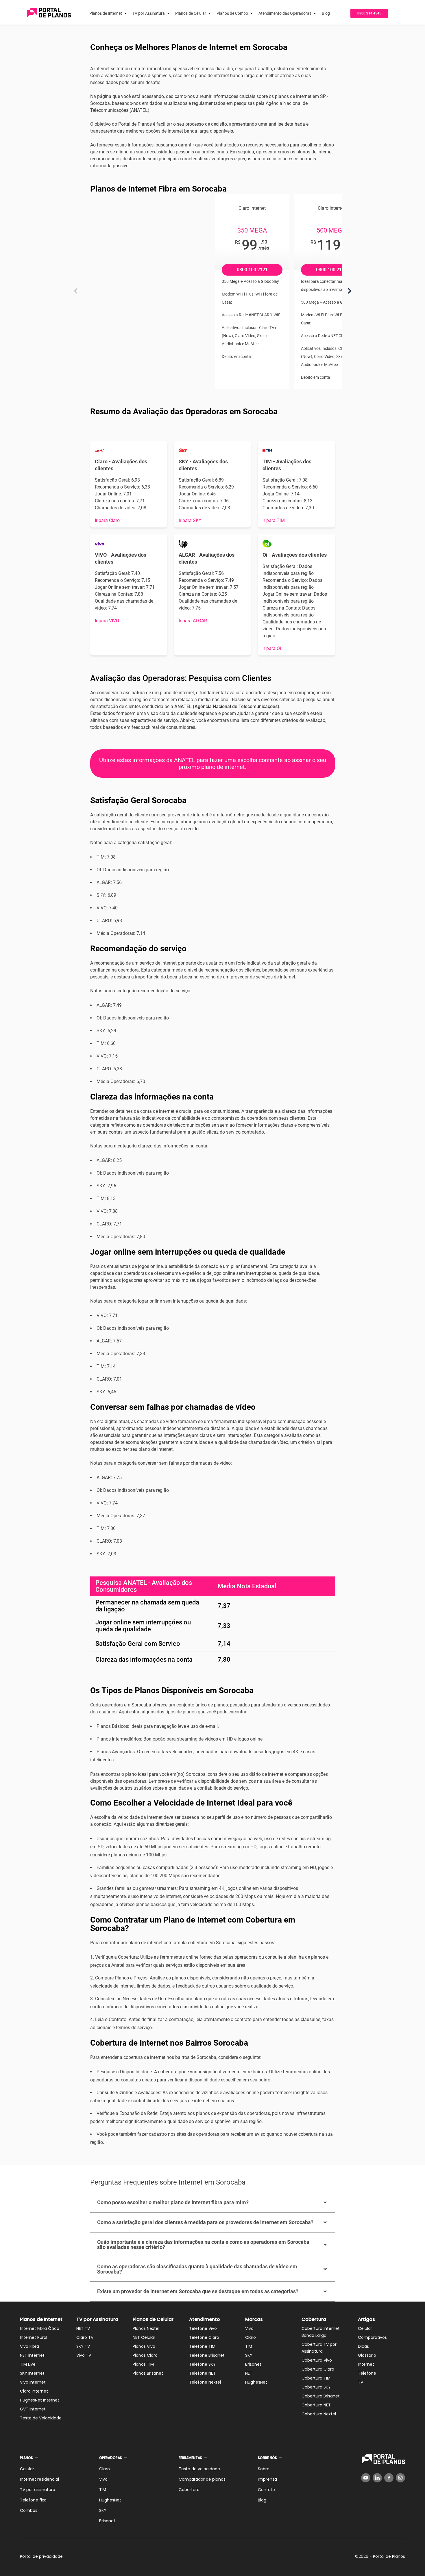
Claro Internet (34, 2391)
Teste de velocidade (199, 2469)
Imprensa (267, 2479)
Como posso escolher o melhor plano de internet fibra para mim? (173, 2202)
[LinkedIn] (377, 2478)
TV (361, 2382)
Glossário (367, 2355)
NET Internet (32, 2355)
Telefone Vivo (203, 2328)
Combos (29, 2510)
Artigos (366, 2319)
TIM (249, 2346)
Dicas (363, 2346)
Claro (251, 2337)
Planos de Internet (106, 13)
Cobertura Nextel (319, 2414)
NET (249, 2373)
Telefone (367, 2373)
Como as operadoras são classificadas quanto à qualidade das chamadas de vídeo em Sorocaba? (197, 2269)
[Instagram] (400, 2478)
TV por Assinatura (149, 13)
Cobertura (314, 2319)
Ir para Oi (272, 648)
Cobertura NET (316, 2405)
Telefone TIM (202, 2346)
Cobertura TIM (316, 2378)
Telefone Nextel (205, 2382)
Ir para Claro (107, 520)
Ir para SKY (190, 520)
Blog (326, 13)
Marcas (254, 2319)
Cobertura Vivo (317, 2360)
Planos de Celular (191, 13)
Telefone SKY (202, 2364)
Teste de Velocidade (41, 2418)
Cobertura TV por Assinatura (319, 2348)
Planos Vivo (144, 2346)
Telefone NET (202, 2373)
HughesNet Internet (40, 2400)
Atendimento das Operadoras (285, 13)
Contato (266, 2490)
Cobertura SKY (316, 2387)
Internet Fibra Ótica (40, 2328)
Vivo (249, 2328)
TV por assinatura (38, 2490)
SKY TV (83, 2346)
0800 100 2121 (252, 270)
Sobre (264, 2469)
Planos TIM (143, 2364)
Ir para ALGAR (193, 621)
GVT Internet (33, 2409)
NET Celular (144, 2337)
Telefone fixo (33, 2500)
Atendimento (205, 2319)
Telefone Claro (204, 2337)
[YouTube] (366, 2478)
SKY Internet (32, 2373)
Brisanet (253, 2364)
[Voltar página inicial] (49, 13)
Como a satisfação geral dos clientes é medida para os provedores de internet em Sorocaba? (205, 2222)
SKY (249, 2355)
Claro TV (85, 2337)
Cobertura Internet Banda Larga (321, 2332)
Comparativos (372, 2337)
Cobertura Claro (318, 2369)
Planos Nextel (146, 2328)
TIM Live (28, 2364)
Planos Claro (145, 2355)
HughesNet (256, 2382)
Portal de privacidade (41, 2556)
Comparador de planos (202, 2479)
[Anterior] (76, 291)
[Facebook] (389, 2478)
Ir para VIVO (107, 621)
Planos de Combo (232, 13)
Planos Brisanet (148, 2373)
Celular (365, 2328)
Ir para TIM (274, 520)
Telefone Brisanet (207, 2355)
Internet (366, 2364)
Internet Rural (34, 2337)
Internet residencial (39, 2479)
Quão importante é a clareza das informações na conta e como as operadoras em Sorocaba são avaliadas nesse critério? (203, 2245)
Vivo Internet (33, 2382)
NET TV (83, 2328)
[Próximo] (350, 291)
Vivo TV (84, 2355)
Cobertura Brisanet (321, 2396)
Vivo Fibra (29, 2346)
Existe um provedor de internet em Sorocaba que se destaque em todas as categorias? (198, 2291)
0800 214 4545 (369, 13)
